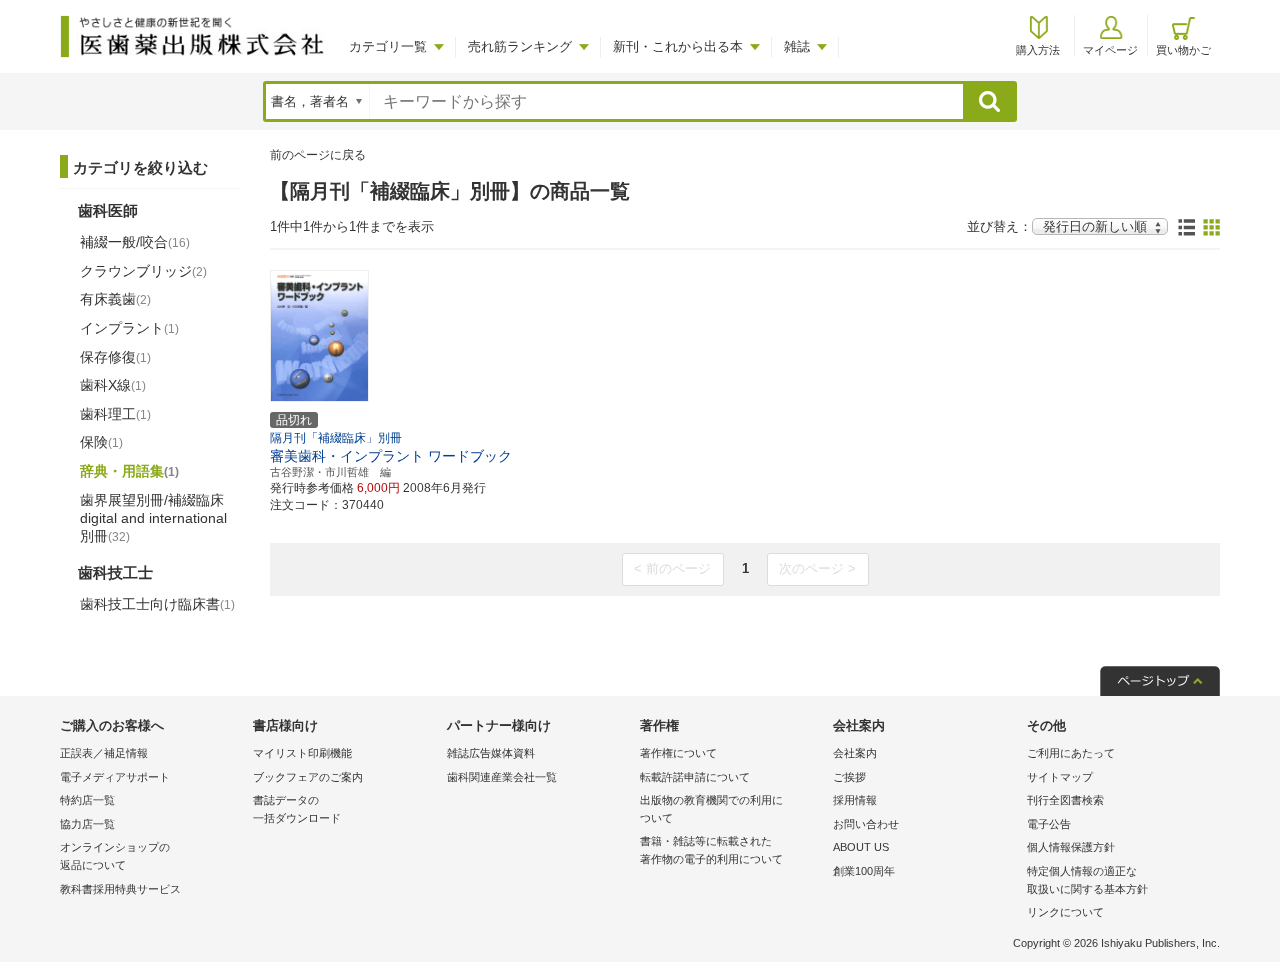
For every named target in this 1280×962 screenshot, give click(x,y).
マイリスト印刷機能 (302, 753)
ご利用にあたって (1071, 753)
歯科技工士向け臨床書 (157, 604)
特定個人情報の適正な (1087, 880)
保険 (101, 442)
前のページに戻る (318, 155)
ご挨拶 (849, 777)
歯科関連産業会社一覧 (502, 777)
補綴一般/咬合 (135, 242)
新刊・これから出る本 (678, 46)
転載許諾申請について (695, 777)
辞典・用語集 (129, 471)
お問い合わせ (866, 824)
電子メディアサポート (115, 777)
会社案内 (855, 753)
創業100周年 (864, 871)
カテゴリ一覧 (388, 46)
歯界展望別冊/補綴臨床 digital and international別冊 (153, 518)
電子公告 (1049, 824)
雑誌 (797, 46)
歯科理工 (115, 414)
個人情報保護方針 (1071, 847)
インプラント (129, 328)
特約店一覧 (87, 800)
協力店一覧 (87, 824)
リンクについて (1065, 912)
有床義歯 (115, 299)
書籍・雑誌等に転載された (711, 850)
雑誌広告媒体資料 (491, 753)
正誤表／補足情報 (104, 753)
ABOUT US (861, 847)
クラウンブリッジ (143, 271)
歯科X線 (113, 385)
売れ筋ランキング (520, 46)
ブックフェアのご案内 (308, 777)
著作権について (678, 753)
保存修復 (115, 357)
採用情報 (855, 800)
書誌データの (297, 809)
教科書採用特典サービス (120, 889)
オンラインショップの (115, 856)
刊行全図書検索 (1065, 800)
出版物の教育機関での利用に (711, 809)
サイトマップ (1060, 777)
